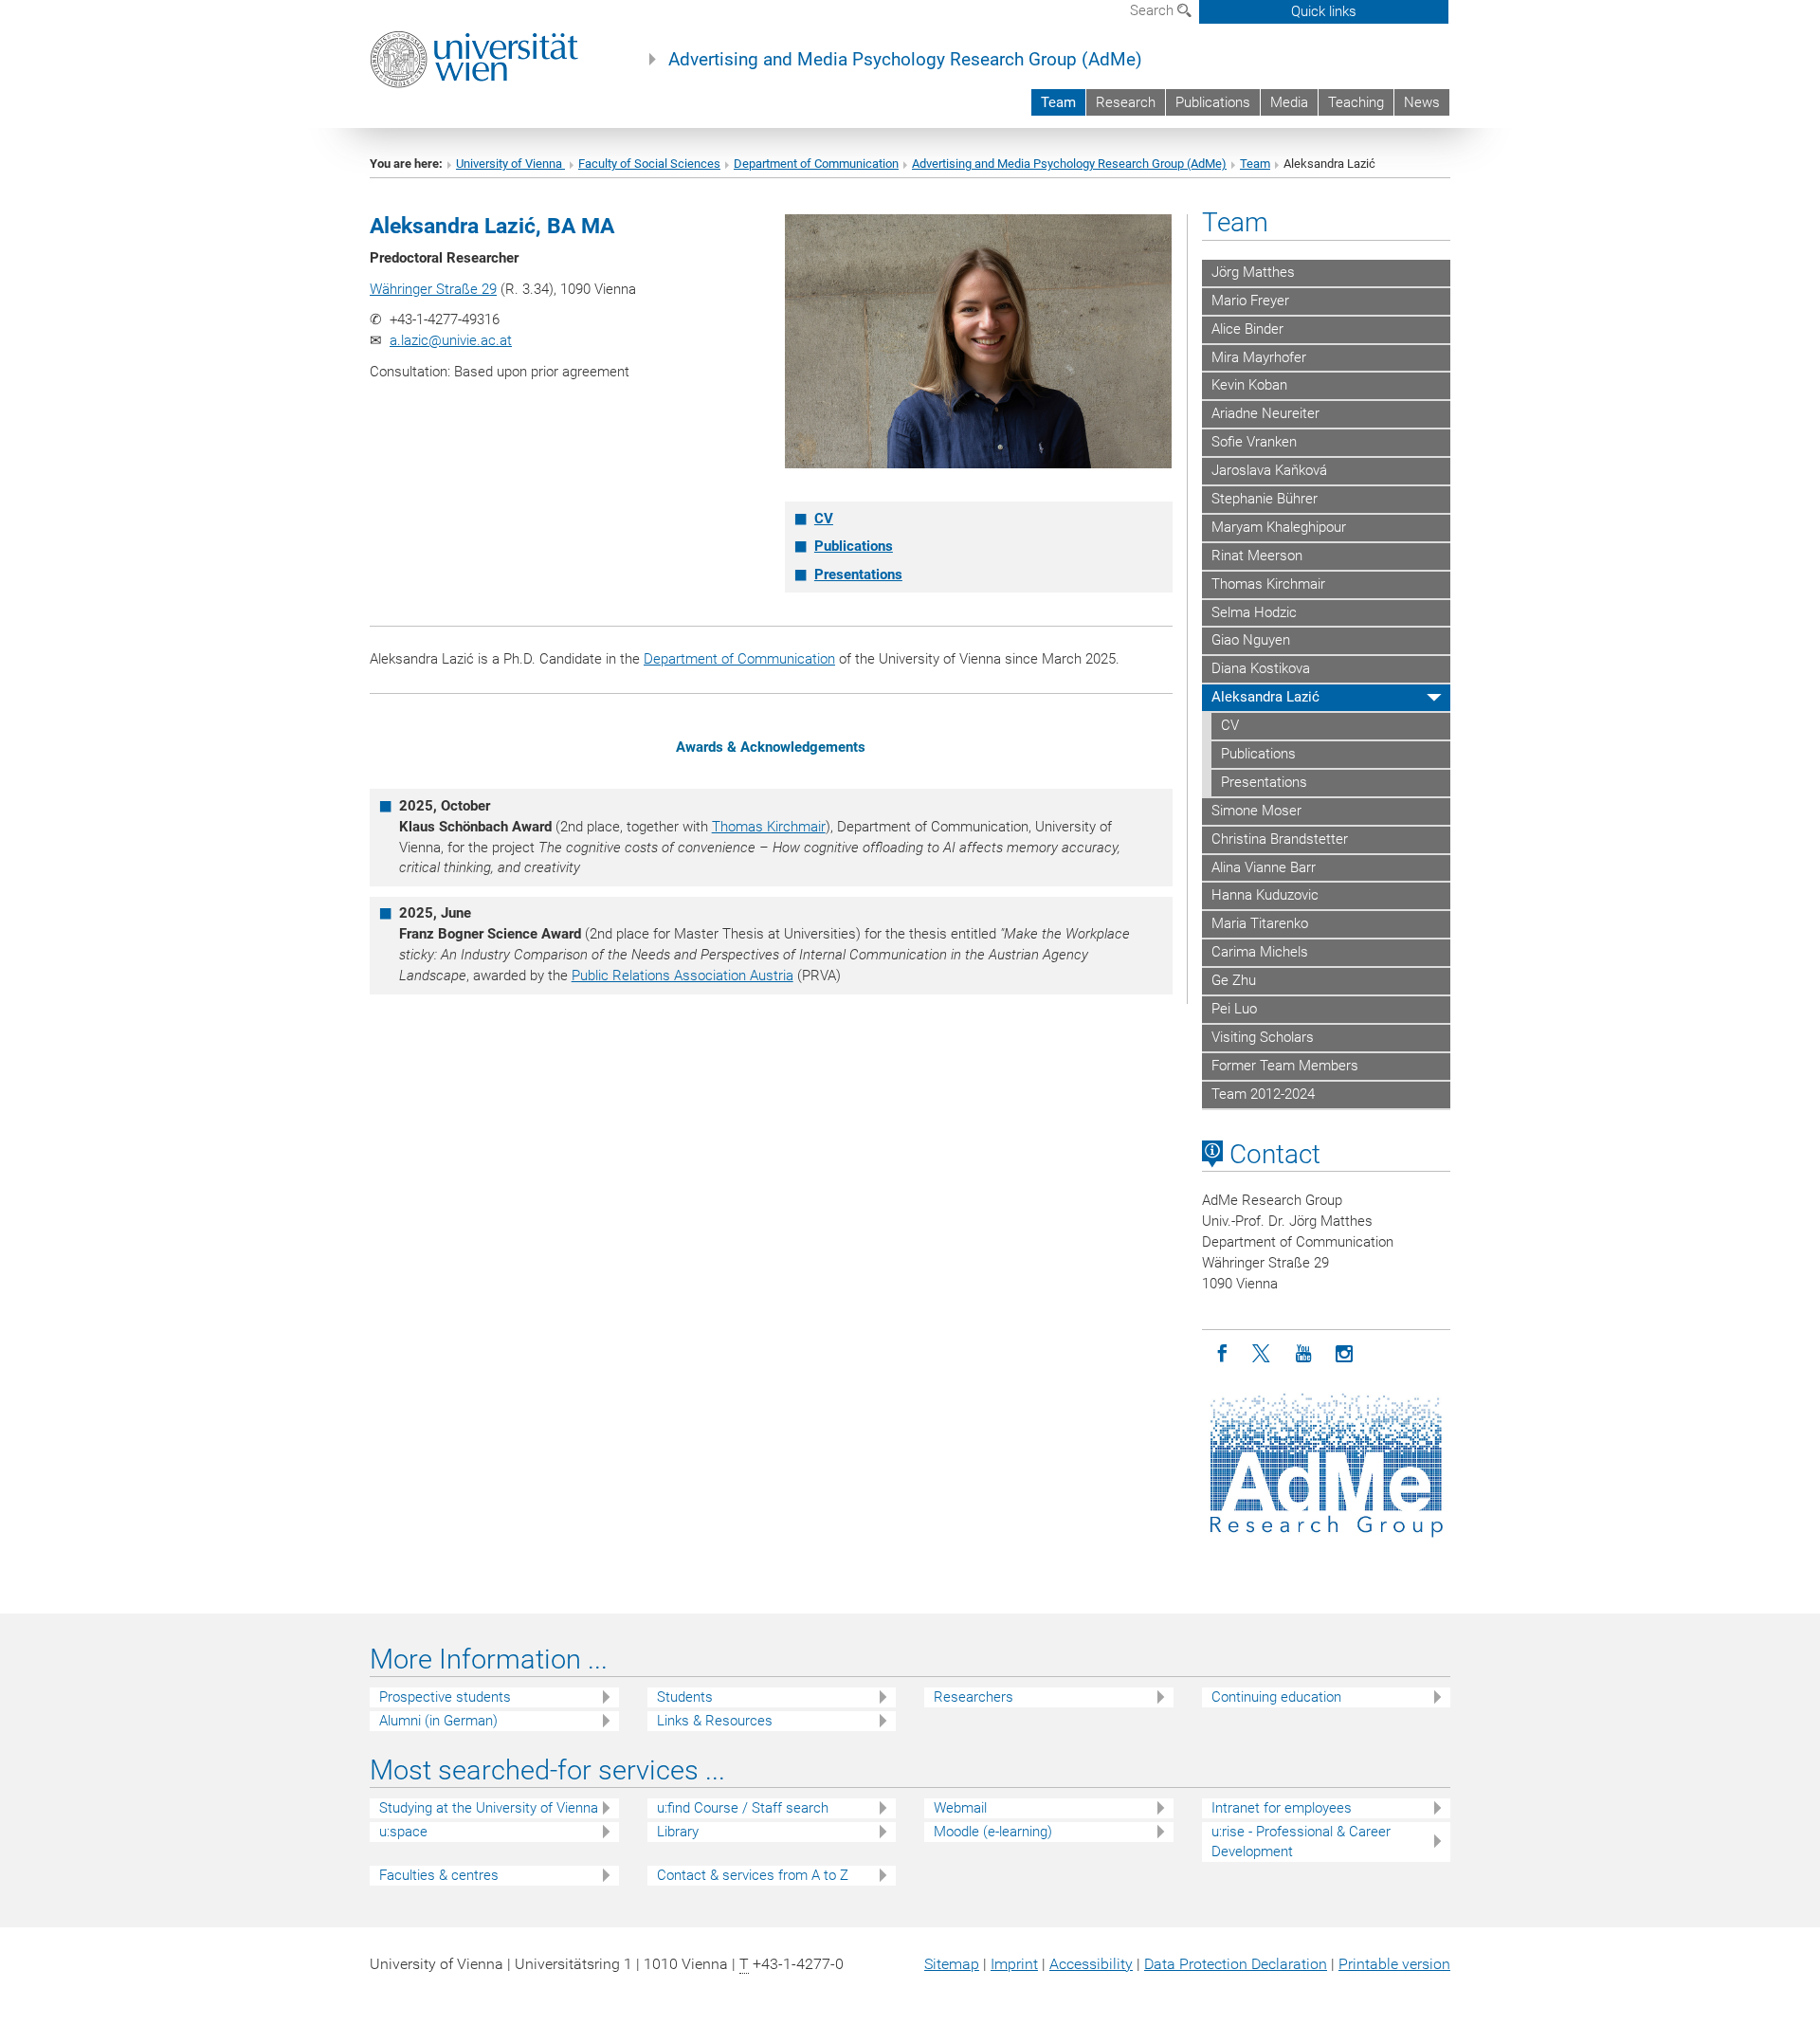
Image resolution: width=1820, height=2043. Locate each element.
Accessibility (1091, 1964)
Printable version (1394, 1964)
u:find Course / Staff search (743, 1808)
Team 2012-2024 (1263, 1094)
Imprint (1014, 1964)
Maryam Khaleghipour (1279, 527)
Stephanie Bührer (1265, 499)
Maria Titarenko (1260, 923)
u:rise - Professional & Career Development (1301, 1842)
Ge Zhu (1234, 980)
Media (1289, 102)
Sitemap (952, 1964)
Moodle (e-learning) (993, 1832)
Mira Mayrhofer (1259, 357)
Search (1154, 10)
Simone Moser (1256, 811)
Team (1058, 102)
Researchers (974, 1697)
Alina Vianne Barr (1264, 867)
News (1422, 102)
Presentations (858, 575)
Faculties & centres (439, 1875)
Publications (1213, 102)
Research (1126, 102)
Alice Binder (1247, 329)
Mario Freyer (1250, 301)
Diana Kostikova (1261, 668)
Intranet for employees (1282, 1808)
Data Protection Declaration (1236, 1964)
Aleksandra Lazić (1265, 697)
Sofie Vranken (1254, 442)
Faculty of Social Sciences (649, 164)
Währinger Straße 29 (433, 289)
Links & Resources (715, 1721)
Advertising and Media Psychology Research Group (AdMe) (905, 60)
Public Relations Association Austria (682, 976)
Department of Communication (816, 164)
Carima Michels (1260, 952)
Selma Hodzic (1254, 612)
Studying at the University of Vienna (489, 1808)
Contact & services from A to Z (753, 1875)
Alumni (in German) (438, 1721)
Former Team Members (1285, 1066)
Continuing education (1276, 1697)
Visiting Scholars (1263, 1037)
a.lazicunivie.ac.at (451, 340)
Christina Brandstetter (1280, 839)
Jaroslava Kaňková (1269, 470)
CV (824, 519)
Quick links (1324, 11)
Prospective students (445, 1697)
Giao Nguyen (1251, 640)
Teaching (1356, 102)
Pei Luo (1234, 1009)
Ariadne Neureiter (1265, 413)
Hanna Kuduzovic (1265, 895)
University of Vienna (510, 164)
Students (685, 1697)
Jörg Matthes (1253, 272)
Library (678, 1832)
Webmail (960, 1808)
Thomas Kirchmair (769, 827)
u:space (403, 1832)
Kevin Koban (1249, 385)
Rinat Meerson (1257, 556)
